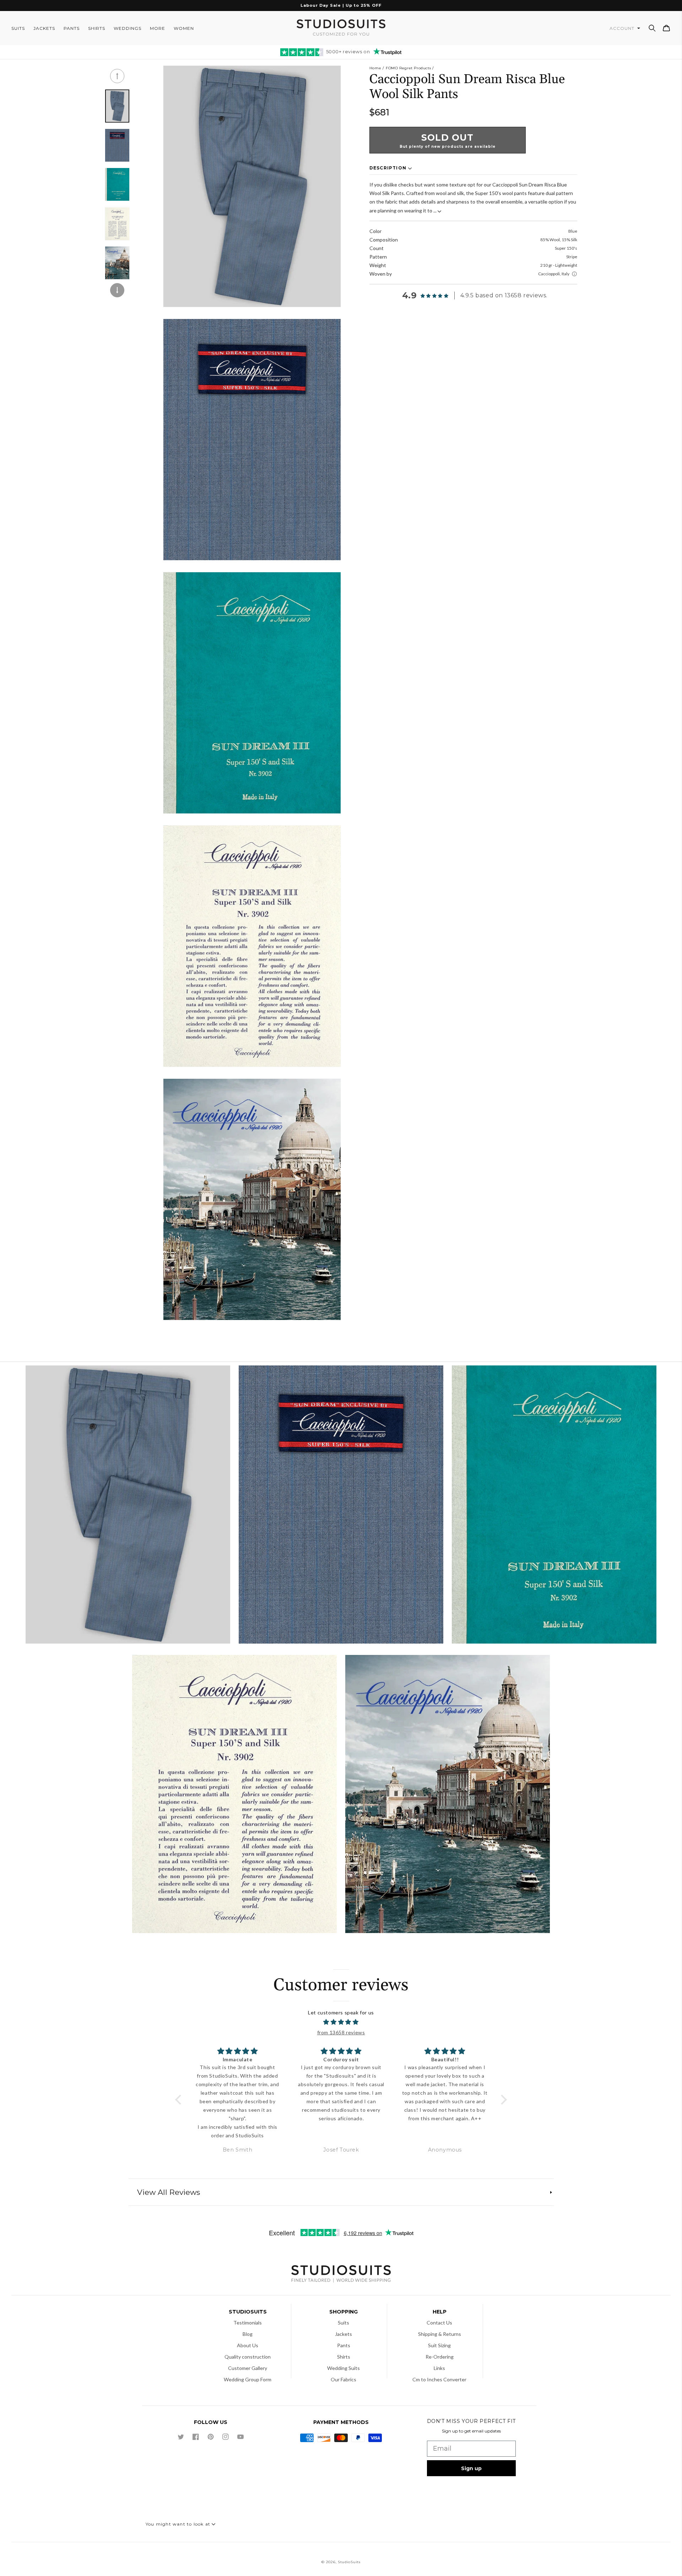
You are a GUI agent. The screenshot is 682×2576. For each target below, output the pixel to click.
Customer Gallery (248, 2368)
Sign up (471, 2468)
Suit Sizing (439, 2345)
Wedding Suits (343, 2368)
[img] (341, 2022)
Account (623, 28)
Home (375, 68)
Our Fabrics (343, 2379)
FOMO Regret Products (408, 68)
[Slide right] (117, 290)
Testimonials (248, 2323)
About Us (248, 2345)
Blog (248, 2334)
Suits (343, 2323)
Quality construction (248, 2357)
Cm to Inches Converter (439, 2379)
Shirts (344, 2357)
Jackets (343, 2334)
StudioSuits (349, 2562)
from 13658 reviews (341, 2032)
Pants (344, 2345)
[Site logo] (341, 2275)
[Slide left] (117, 76)
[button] (652, 28)
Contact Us (439, 2323)
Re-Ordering (440, 2357)
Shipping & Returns (440, 2334)
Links (439, 2368)
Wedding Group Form (248, 2379)
